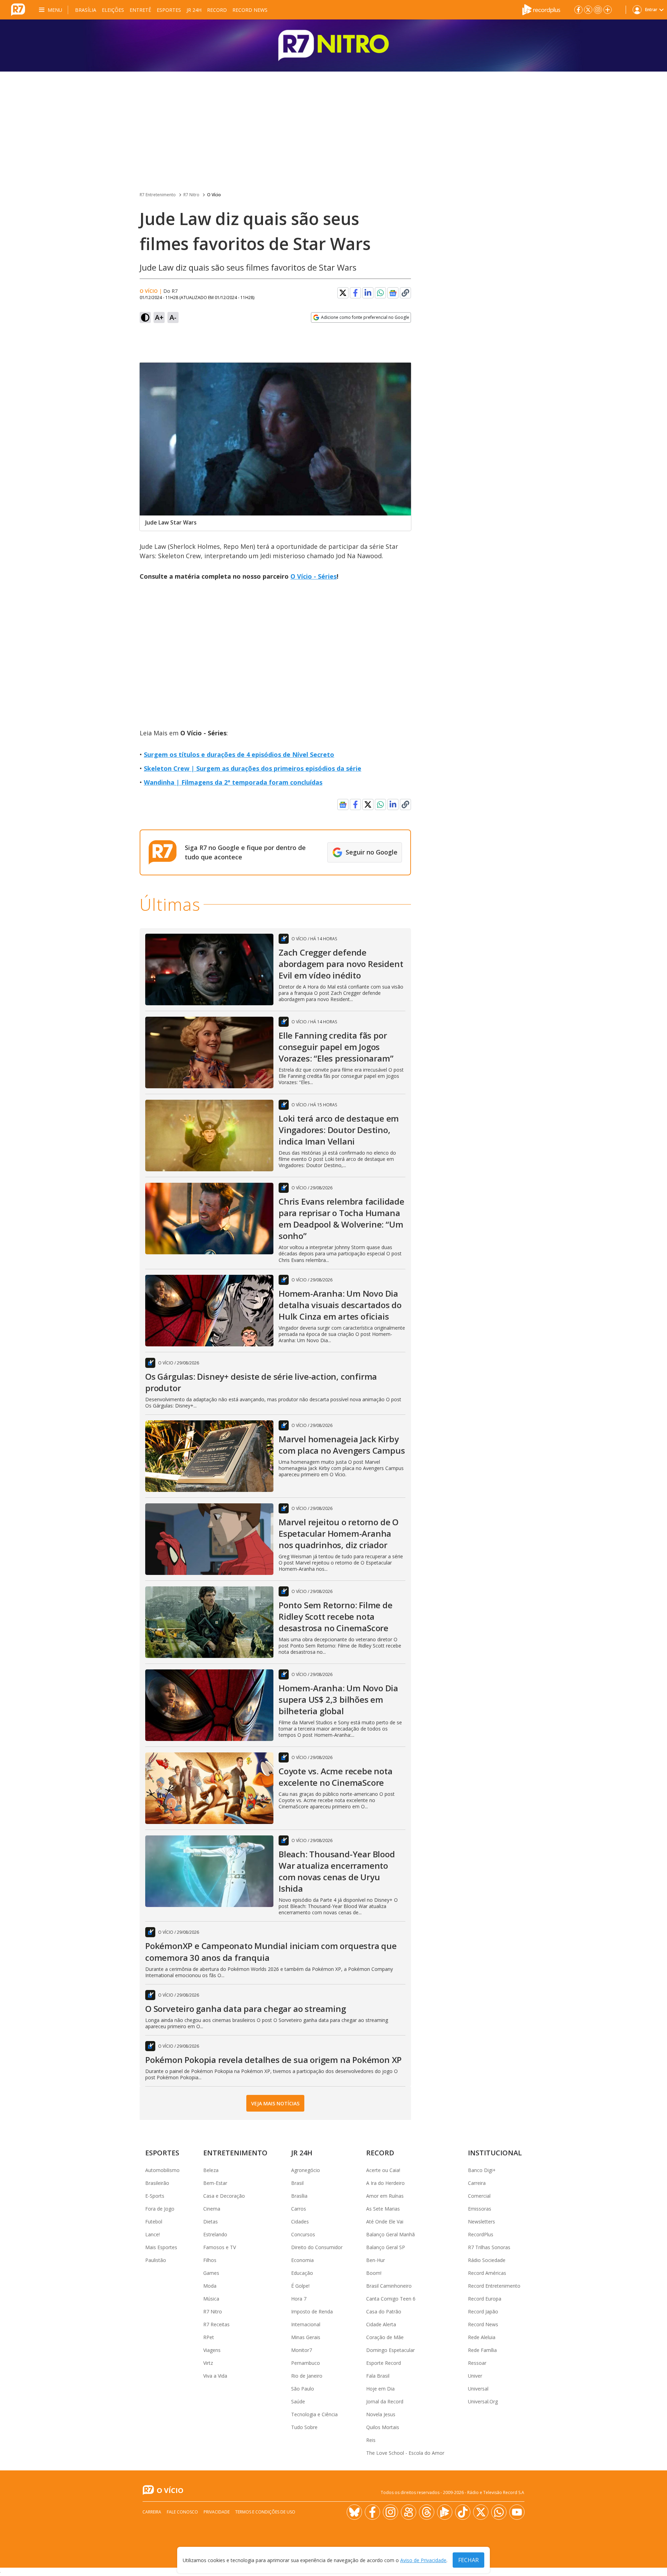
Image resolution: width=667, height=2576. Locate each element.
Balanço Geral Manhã (390, 2234)
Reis (371, 2440)
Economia (302, 2260)
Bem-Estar (215, 2183)
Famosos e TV (220, 2247)
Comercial (479, 2196)
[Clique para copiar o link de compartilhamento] (405, 293)
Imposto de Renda (312, 2311)
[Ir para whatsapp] (499, 2512)
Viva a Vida (215, 2376)
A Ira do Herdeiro (385, 2183)
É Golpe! (300, 2286)
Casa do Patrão (384, 2311)
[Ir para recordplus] (445, 2512)
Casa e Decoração (224, 2196)
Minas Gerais (306, 2337)
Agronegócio (306, 2170)
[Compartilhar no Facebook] (355, 293)
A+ (159, 317)
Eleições (113, 10)
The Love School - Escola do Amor (405, 2453)
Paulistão (156, 2260)
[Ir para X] (588, 10)
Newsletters (481, 2222)
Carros (299, 2209)
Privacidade (217, 2512)
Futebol (154, 2222)
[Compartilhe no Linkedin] (368, 293)
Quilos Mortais (383, 2427)
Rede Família (482, 2350)
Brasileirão (157, 2183)
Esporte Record (384, 2363)
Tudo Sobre (304, 2427)
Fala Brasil (378, 2376)
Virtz (208, 2363)
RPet (209, 2337)
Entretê (140, 10)
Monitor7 (302, 2350)
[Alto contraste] (145, 317)
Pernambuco (306, 2363)
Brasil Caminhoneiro (389, 2286)
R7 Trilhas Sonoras (489, 2247)
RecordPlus (481, 2234)
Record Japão (483, 2311)
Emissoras (480, 2209)
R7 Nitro (191, 195)
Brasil (297, 2183)
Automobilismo (162, 2170)
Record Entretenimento (494, 2286)
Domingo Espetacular (390, 2350)
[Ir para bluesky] (354, 2512)
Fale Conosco (182, 2512)
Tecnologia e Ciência (314, 2414)
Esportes (169, 10)
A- (173, 317)
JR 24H (194, 10)
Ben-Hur (376, 2260)
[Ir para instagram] (598, 10)
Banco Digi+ (482, 2170)
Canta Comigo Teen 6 (391, 2299)
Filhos (210, 2260)
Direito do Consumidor (317, 2247)
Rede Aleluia (482, 2337)
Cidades (300, 2222)
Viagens (212, 2350)
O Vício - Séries (314, 576)
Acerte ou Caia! (383, 2170)
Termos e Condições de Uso (265, 2512)
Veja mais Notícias (275, 2103)
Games (211, 2273)
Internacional (306, 2324)
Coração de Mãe (385, 2337)
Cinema (212, 2209)
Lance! (153, 2234)
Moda (210, 2286)
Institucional (495, 2153)
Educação (302, 2273)
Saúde (298, 2401)
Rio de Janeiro (307, 2376)
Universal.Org (483, 2401)
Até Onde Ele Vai (385, 2222)
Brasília (86, 10)
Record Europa (485, 2299)
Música (211, 2299)
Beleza (211, 2170)
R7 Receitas (216, 2324)
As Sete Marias (383, 2209)
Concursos (303, 2234)
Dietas (211, 2222)
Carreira (477, 2183)
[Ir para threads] (427, 2512)
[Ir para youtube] (517, 2512)
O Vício (214, 195)
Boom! (374, 2273)
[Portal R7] (18, 9)
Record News (250, 10)
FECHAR (468, 2560)
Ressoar (477, 2363)
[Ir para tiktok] (463, 2512)
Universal (478, 2389)
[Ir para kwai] (409, 2512)
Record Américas (487, 2273)
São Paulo (303, 2389)
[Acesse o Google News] (393, 293)
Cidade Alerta (381, 2324)
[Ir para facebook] (578, 10)
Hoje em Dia (380, 2389)
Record (217, 10)
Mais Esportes (161, 2247)
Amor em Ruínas (385, 2196)
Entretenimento (235, 2153)
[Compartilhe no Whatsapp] (380, 293)
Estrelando (215, 2234)
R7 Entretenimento (158, 195)
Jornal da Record (385, 2401)
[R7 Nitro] (333, 46)
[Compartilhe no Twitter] (343, 293)
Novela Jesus (381, 2414)
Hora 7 (299, 2299)
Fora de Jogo (160, 2209)
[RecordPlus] (541, 9)
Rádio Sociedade (487, 2260)
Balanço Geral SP (386, 2247)
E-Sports (155, 2196)
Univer (475, 2376)
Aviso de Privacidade (423, 2560)
